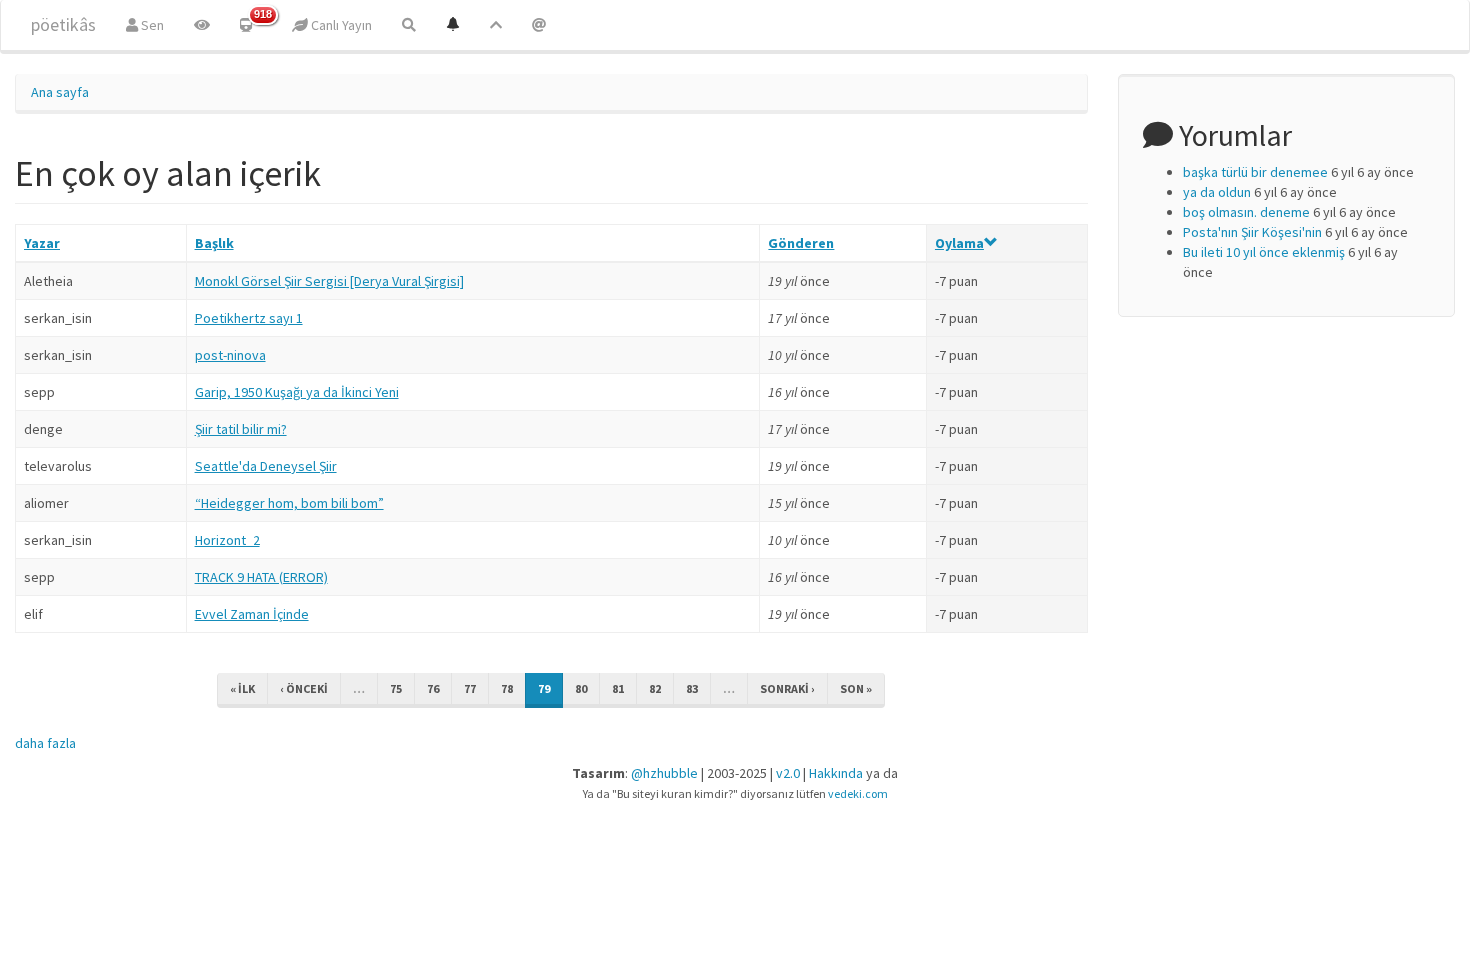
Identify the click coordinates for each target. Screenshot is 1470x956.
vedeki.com (858, 793)
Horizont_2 (227, 540)
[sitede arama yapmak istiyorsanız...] (409, 25)
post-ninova (230, 355)
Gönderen (801, 243)
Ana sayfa (60, 92)
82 (655, 688)
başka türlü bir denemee (1255, 172)
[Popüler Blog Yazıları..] (496, 25)
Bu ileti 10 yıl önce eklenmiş (1264, 252)
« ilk (242, 688)
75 (396, 688)
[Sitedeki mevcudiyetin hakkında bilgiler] (539, 25)
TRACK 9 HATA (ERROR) (261, 577)
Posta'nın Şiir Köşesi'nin (1252, 232)
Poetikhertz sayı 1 (249, 318)
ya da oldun (1217, 192)
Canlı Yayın (340, 25)
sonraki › (787, 688)
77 (470, 688)
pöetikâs (63, 24)
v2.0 (788, 773)
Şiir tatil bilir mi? (241, 429)
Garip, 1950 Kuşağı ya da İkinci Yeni (297, 392)
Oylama (959, 243)
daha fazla (45, 743)
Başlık (214, 243)
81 (618, 688)
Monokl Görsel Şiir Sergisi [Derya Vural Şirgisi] (329, 281)
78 (507, 688)
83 (692, 688)
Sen (151, 25)
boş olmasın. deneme (1246, 212)
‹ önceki (304, 688)
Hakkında (836, 773)
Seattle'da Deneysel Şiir (266, 466)
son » (856, 688)
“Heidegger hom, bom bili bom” (289, 503)
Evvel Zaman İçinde (252, 614)
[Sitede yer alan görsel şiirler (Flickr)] (202, 25)
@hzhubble (664, 773)
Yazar (42, 243)
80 (581, 688)
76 (433, 688)
